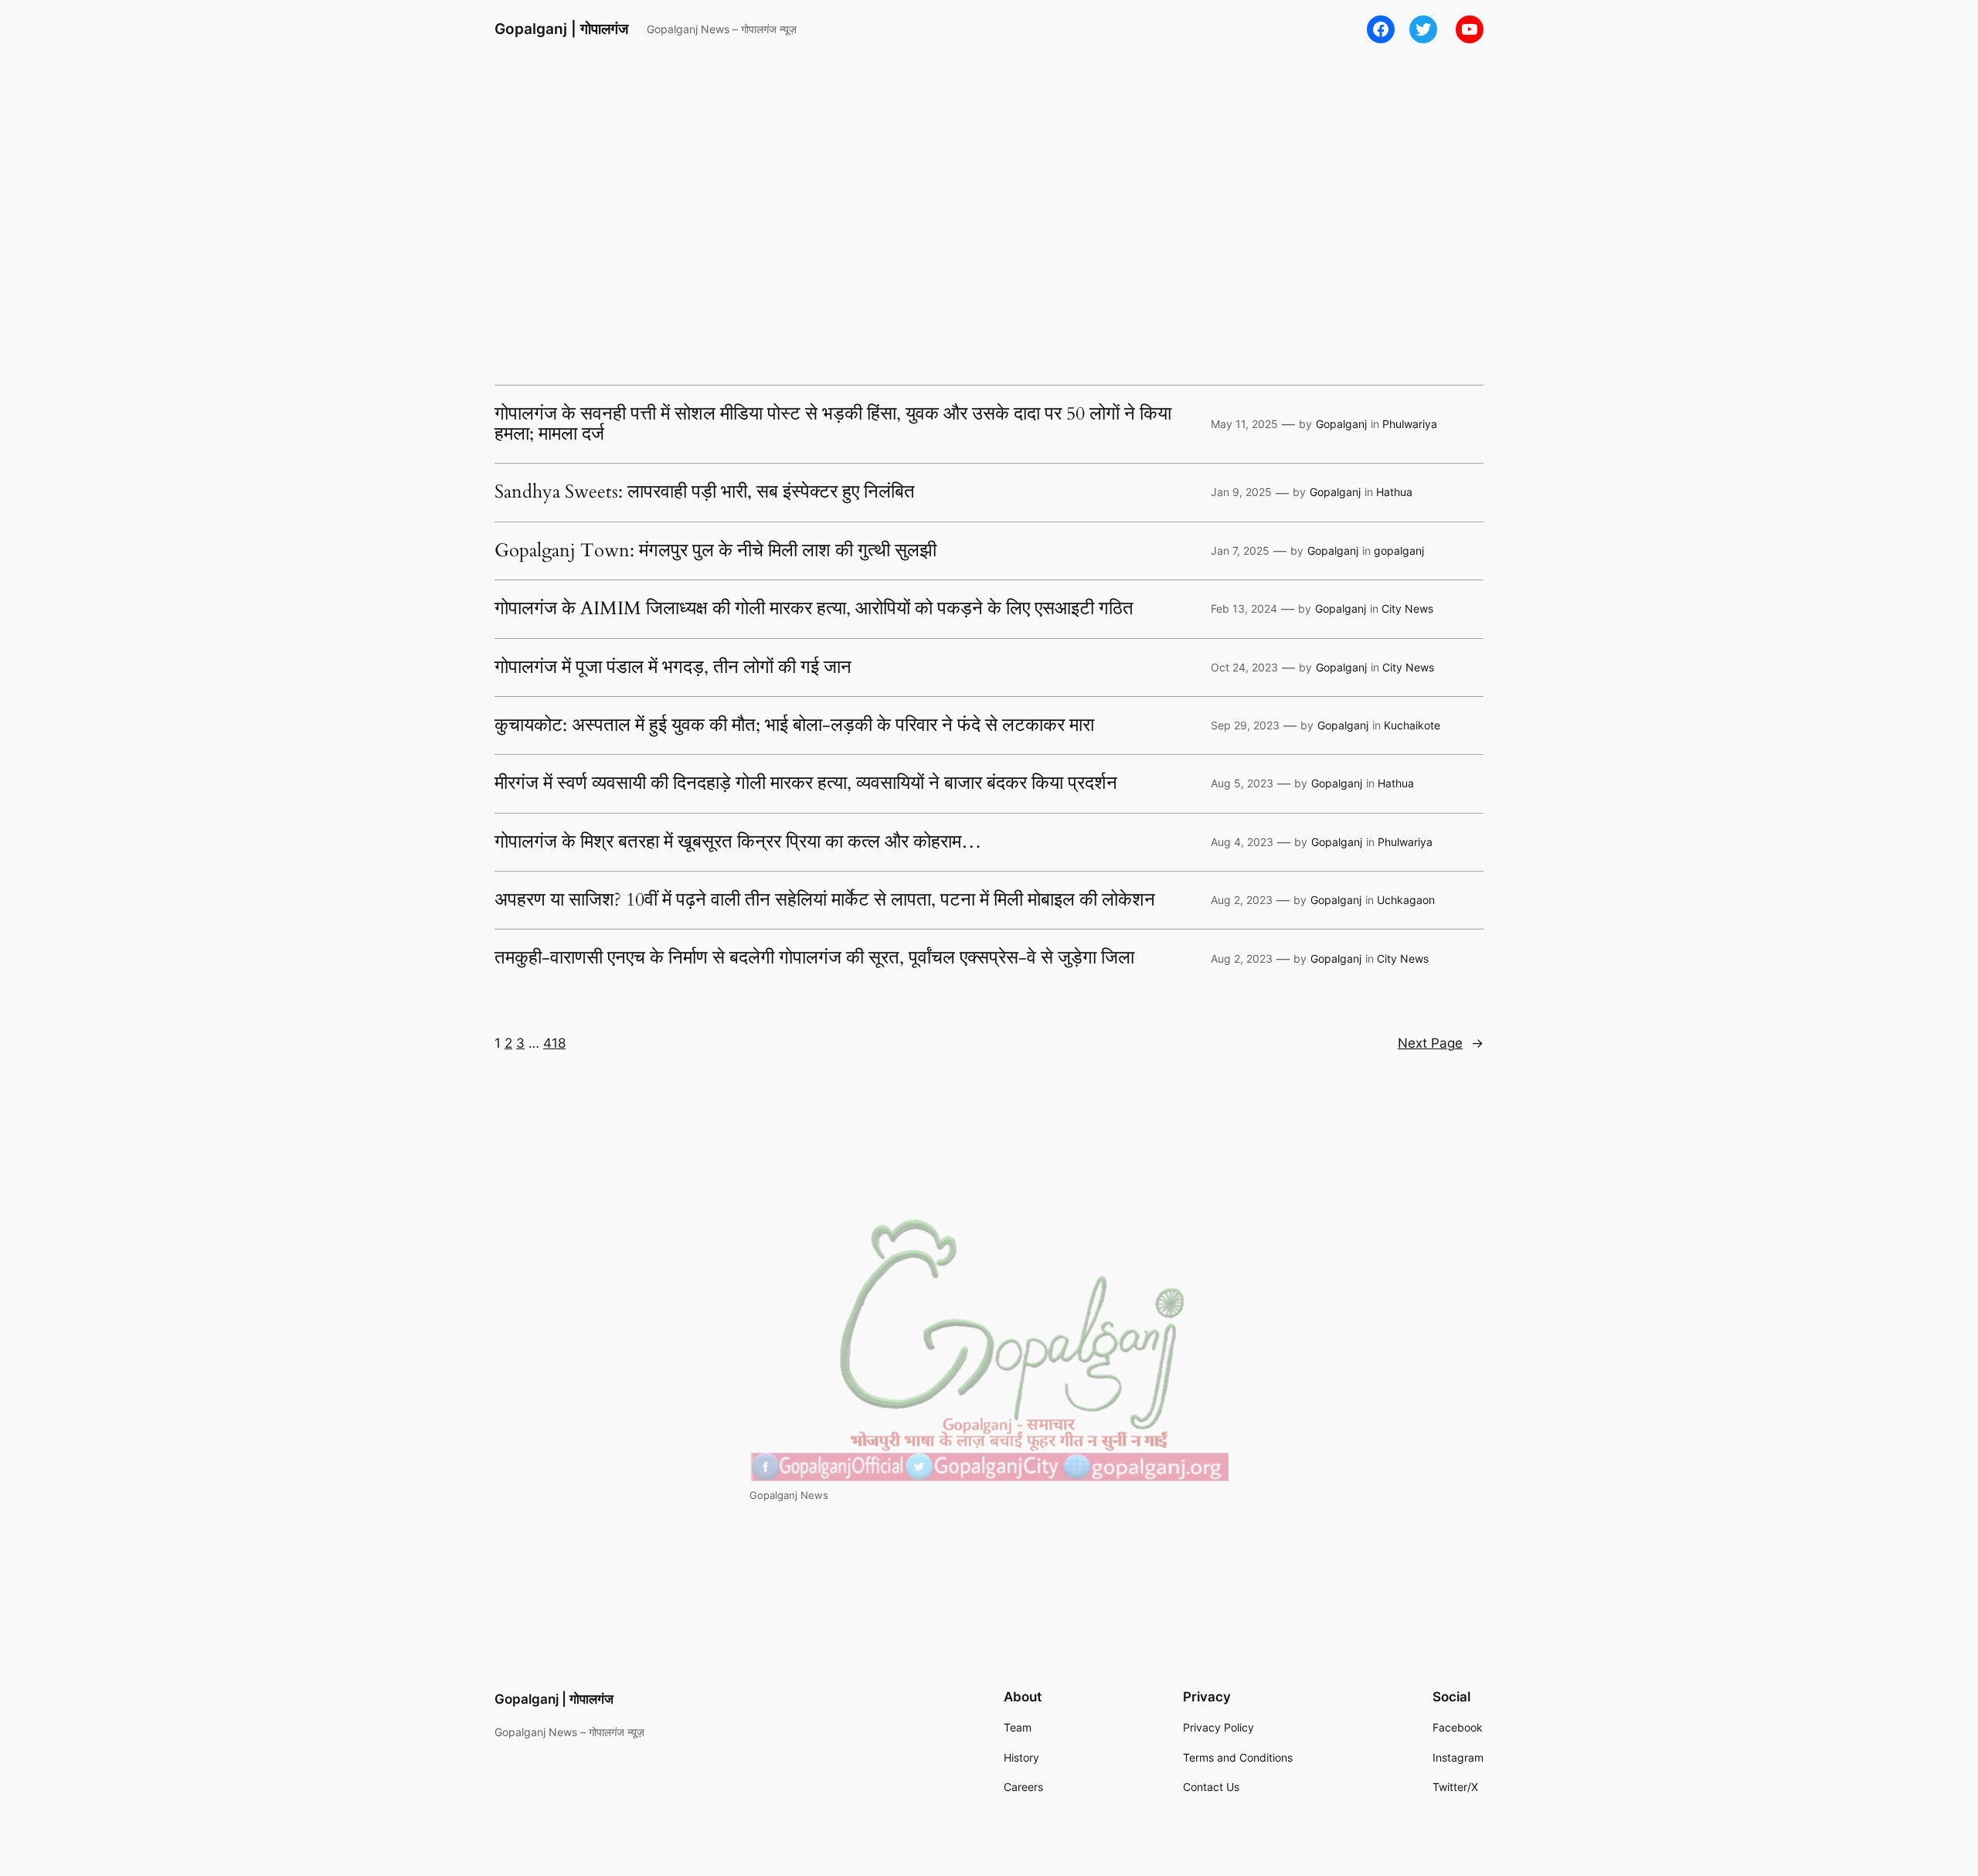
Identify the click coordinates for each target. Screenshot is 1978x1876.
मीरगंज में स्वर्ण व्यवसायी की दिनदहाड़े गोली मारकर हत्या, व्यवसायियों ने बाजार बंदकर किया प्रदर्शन (806, 783)
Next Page (1441, 1043)
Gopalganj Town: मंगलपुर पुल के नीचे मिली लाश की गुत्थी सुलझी (715, 551)
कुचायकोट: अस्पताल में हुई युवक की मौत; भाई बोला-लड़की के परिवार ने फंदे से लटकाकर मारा (794, 726)
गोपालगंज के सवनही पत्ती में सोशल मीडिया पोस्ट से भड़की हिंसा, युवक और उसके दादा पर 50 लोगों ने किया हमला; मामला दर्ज (833, 425)
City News (1407, 608)
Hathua (1394, 492)
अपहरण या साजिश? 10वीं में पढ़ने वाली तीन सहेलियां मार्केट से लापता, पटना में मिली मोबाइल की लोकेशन (825, 900)
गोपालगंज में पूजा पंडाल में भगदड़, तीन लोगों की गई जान (673, 668)
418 (554, 1043)
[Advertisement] (989, 182)
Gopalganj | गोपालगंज (561, 29)
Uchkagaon (1406, 900)
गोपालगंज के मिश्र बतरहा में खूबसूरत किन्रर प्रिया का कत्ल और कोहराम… (738, 842)
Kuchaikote (1412, 725)
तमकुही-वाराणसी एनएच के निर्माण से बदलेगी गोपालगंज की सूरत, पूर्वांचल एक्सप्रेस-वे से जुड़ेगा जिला (814, 958)
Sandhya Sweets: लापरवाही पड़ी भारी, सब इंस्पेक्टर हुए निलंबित (705, 492)
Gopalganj (1341, 424)
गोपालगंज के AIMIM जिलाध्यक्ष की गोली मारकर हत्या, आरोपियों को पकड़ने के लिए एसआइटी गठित (814, 609)
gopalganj (1399, 551)
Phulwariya (1410, 424)
